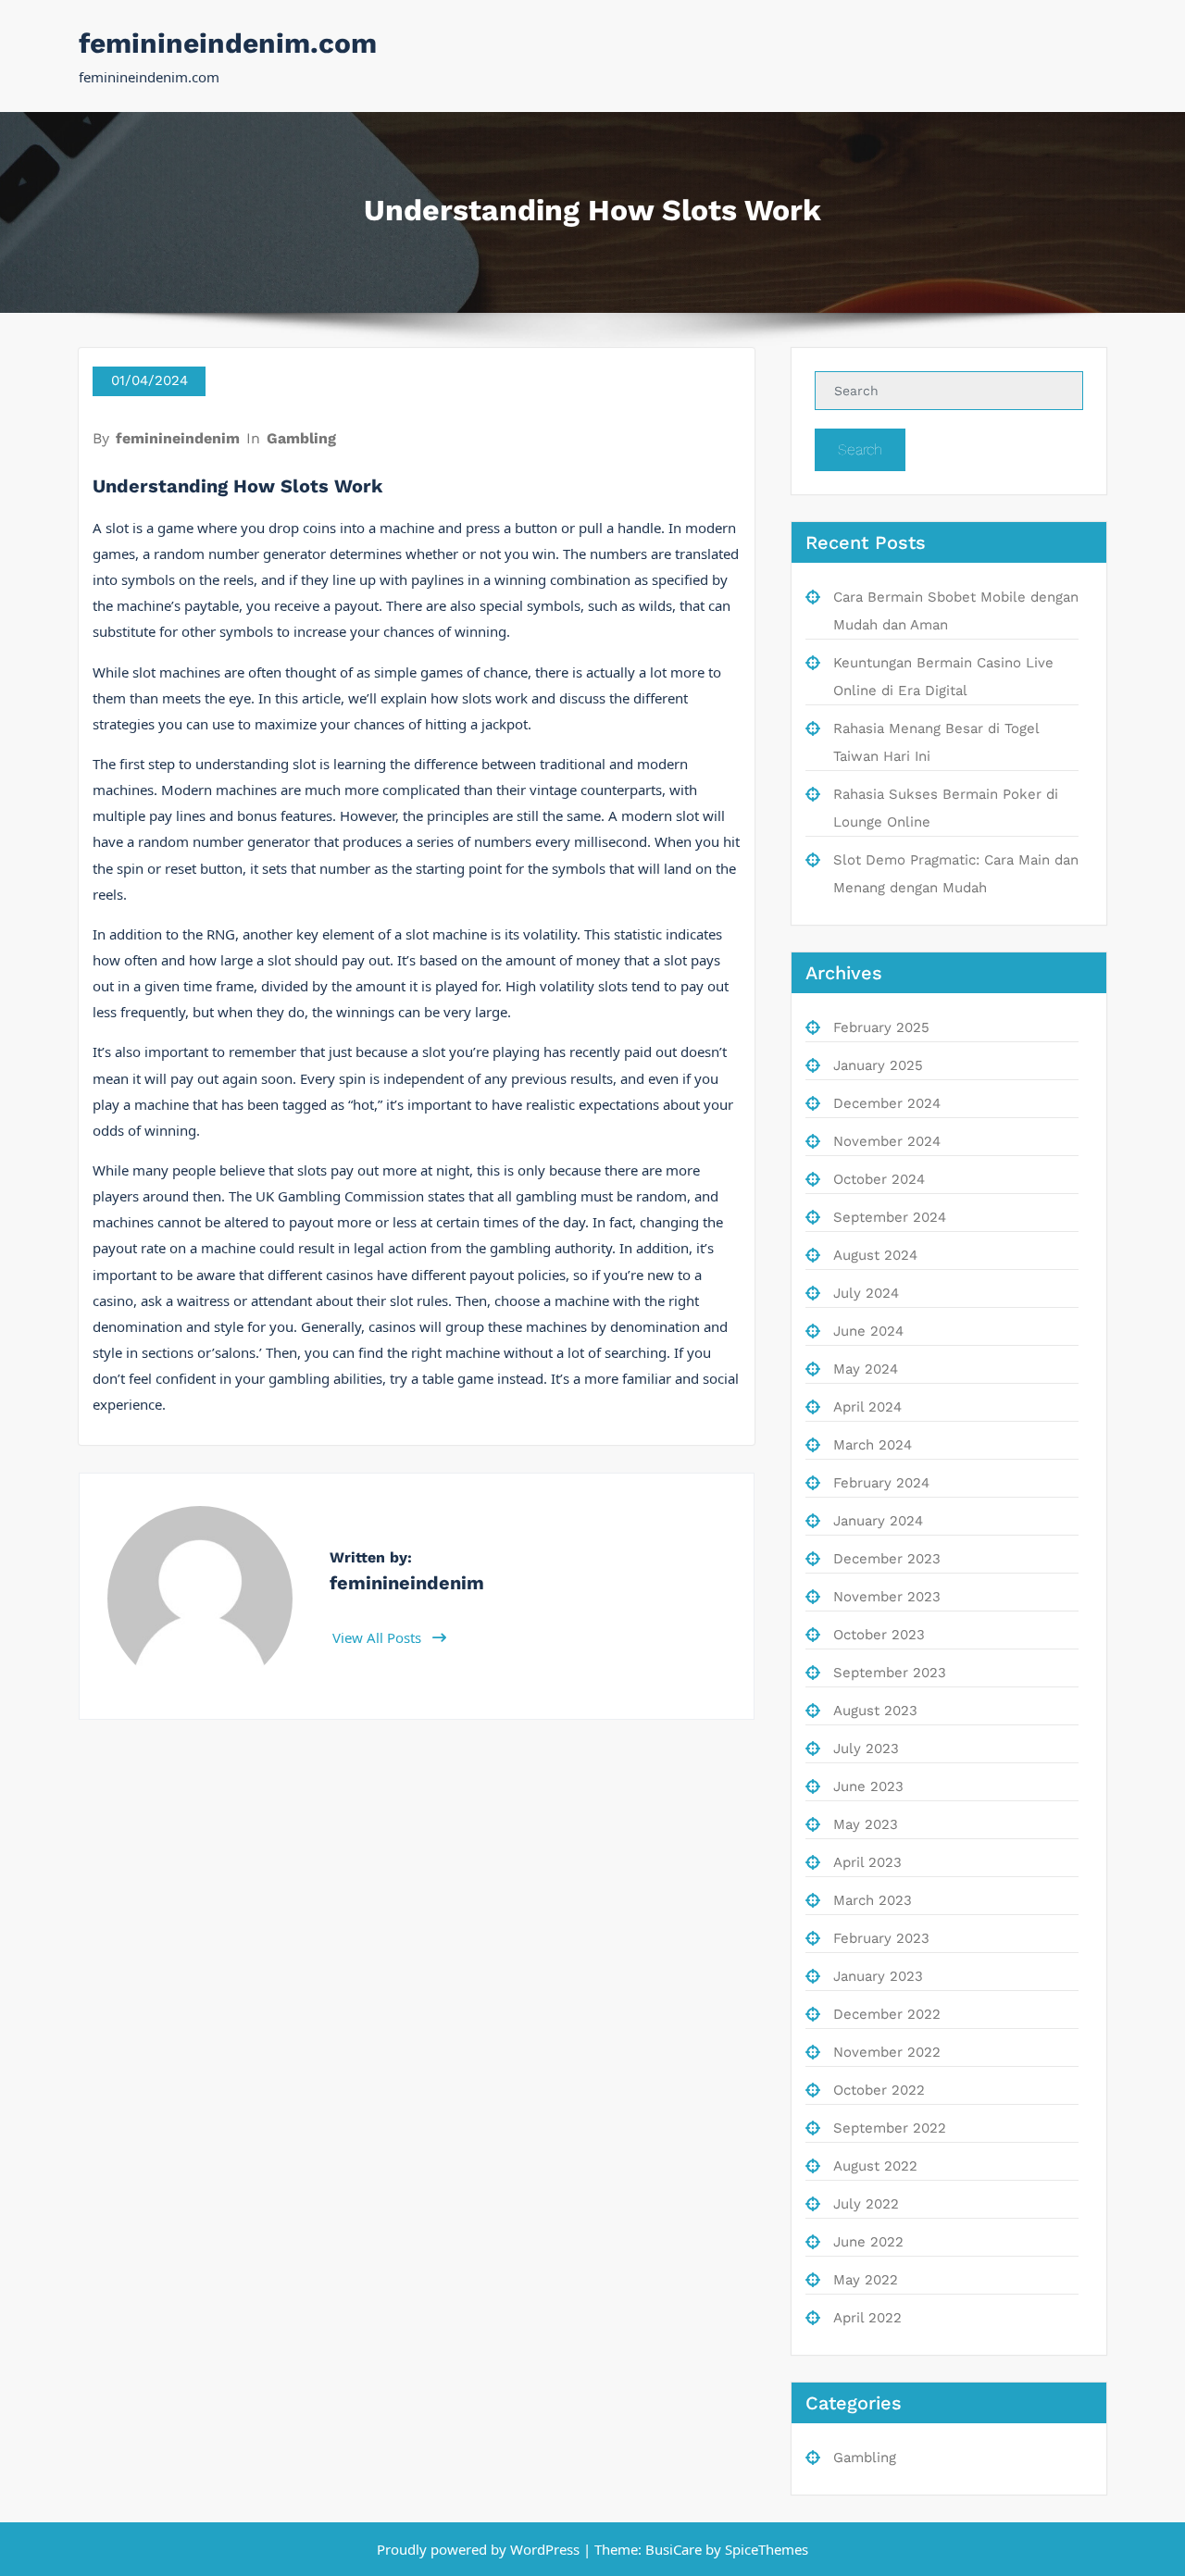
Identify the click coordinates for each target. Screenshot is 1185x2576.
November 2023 (887, 1597)
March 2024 (873, 1445)
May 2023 (866, 1824)
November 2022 (887, 2052)
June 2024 (868, 1331)
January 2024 (878, 1521)
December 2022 (887, 2014)
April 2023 (867, 1862)
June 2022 (868, 2242)
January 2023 (878, 1976)
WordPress (545, 2549)
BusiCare (675, 2549)
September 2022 (890, 2128)
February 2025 (881, 1027)
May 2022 (866, 2280)
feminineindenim (178, 438)
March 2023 (873, 1900)
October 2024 (879, 1179)
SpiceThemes (765, 2549)
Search (860, 449)
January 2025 (878, 1065)
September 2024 (890, 1217)
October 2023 (879, 1635)
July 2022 (866, 2204)
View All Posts (379, 1637)
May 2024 (866, 1369)
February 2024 (881, 1483)
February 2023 (881, 1938)
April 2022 (867, 2318)
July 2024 (866, 1293)
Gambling (301, 438)
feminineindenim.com (228, 43)
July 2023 (866, 1748)
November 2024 (887, 1141)
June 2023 (868, 1786)
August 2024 (875, 1255)
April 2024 (867, 1407)
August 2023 (875, 1711)
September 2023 (890, 1673)
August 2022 (875, 2166)
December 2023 (887, 1559)
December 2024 (887, 1103)
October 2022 (879, 2090)
